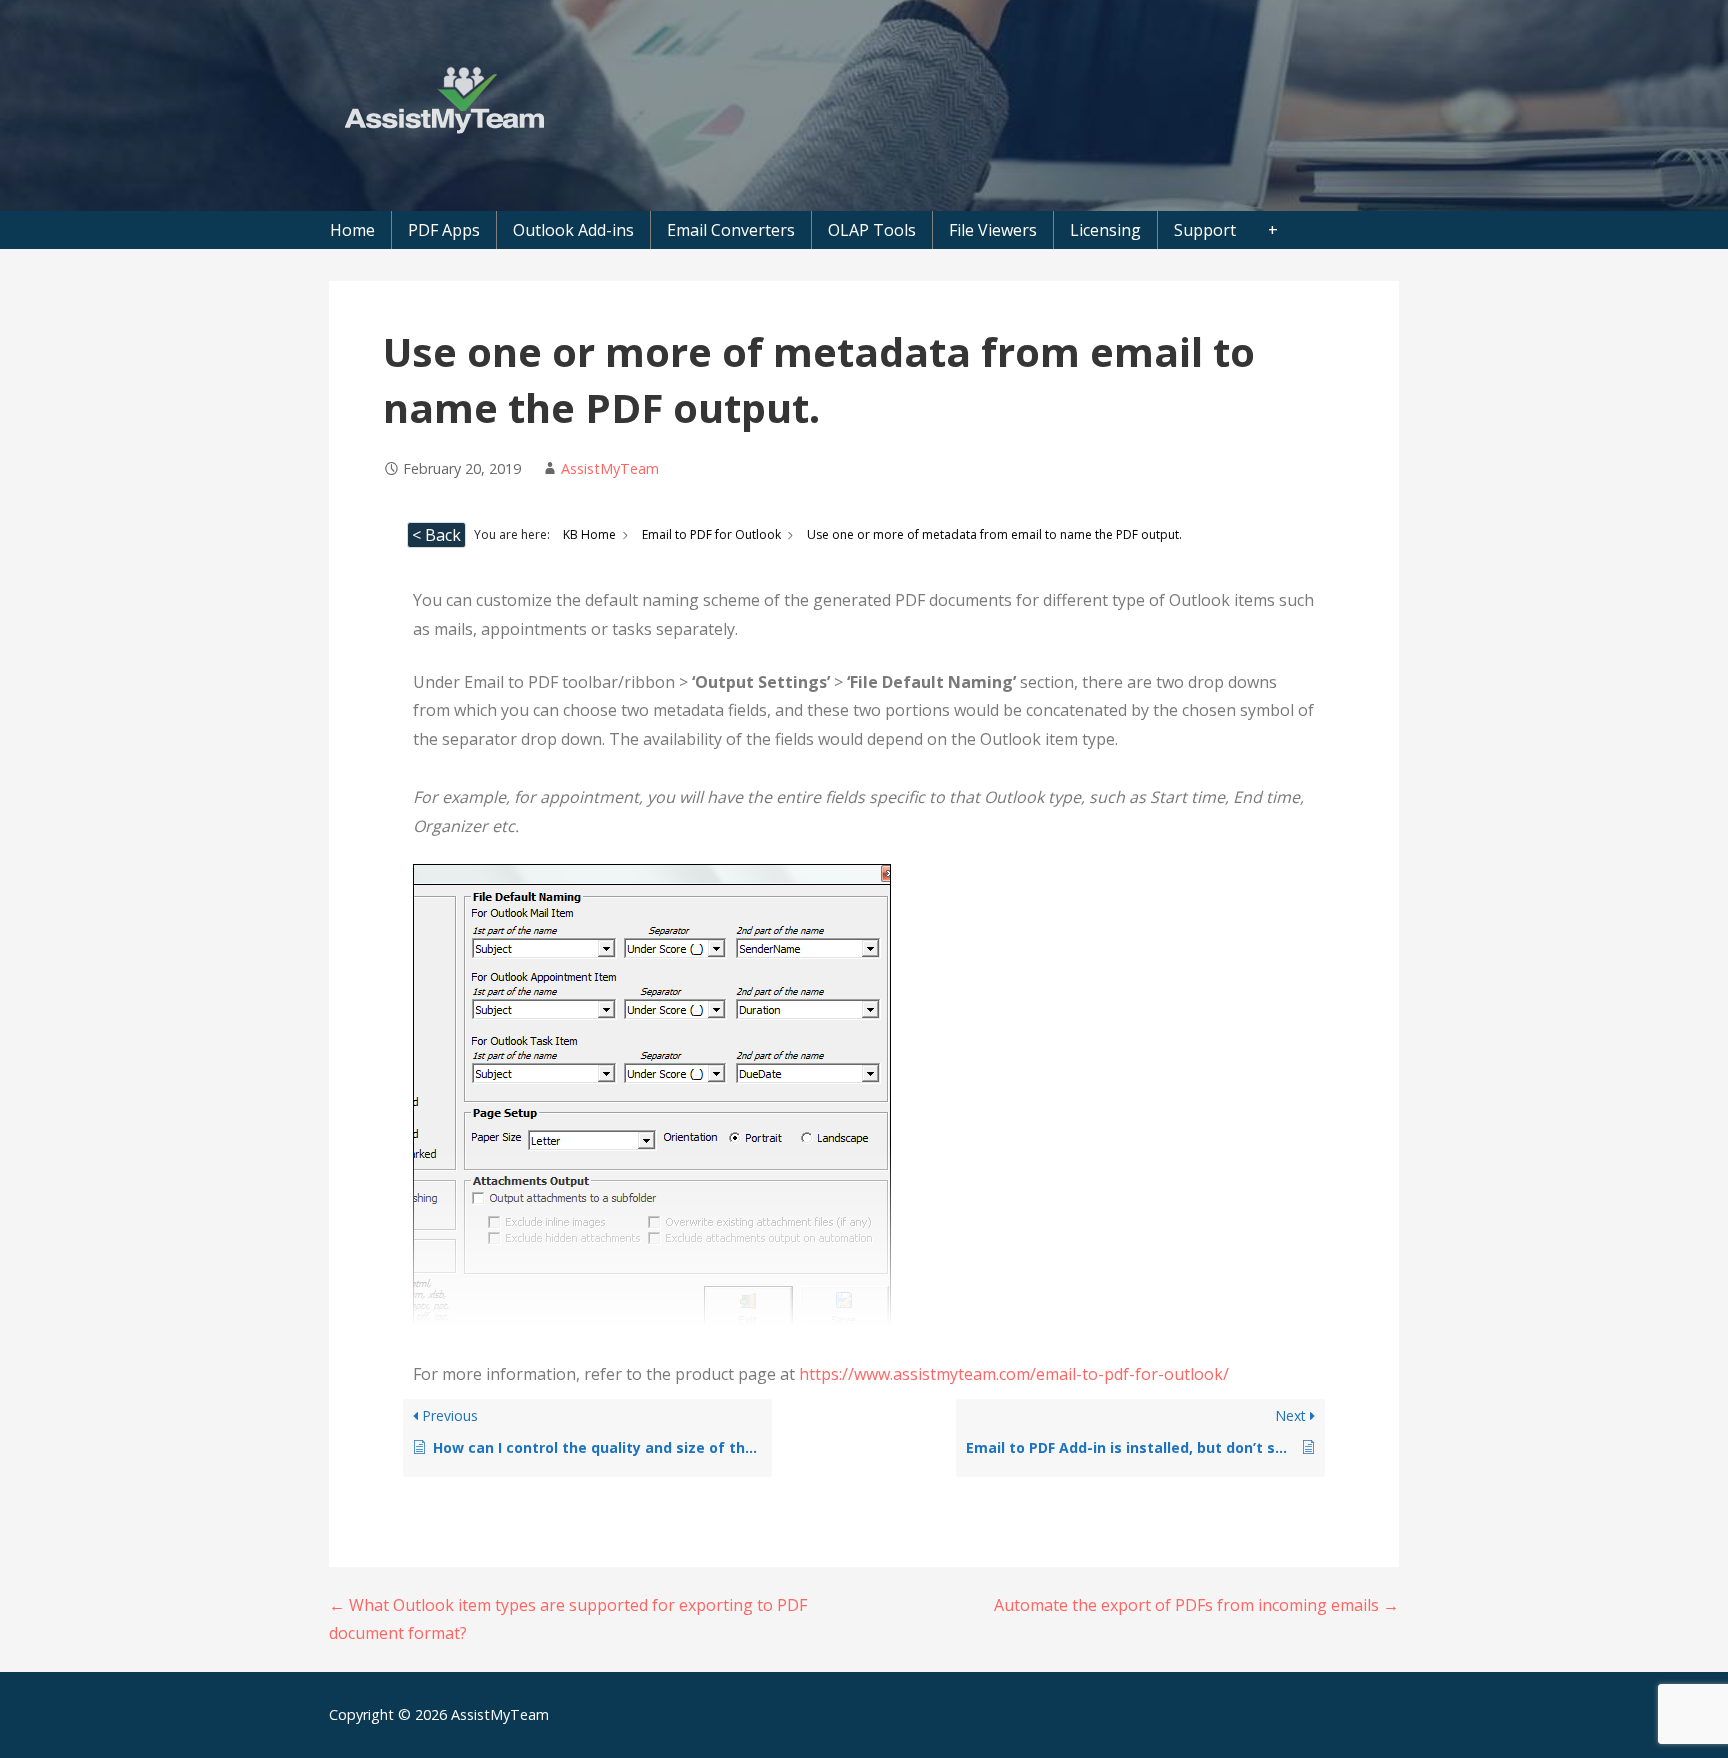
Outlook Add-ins (573, 230)
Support (1205, 230)
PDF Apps (444, 230)
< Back (436, 535)
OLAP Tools (872, 230)
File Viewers (993, 230)
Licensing (1105, 230)
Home (352, 230)
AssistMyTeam (610, 468)
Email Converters (731, 230)
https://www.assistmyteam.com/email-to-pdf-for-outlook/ (1014, 1374)
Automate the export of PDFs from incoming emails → (1196, 1605)
